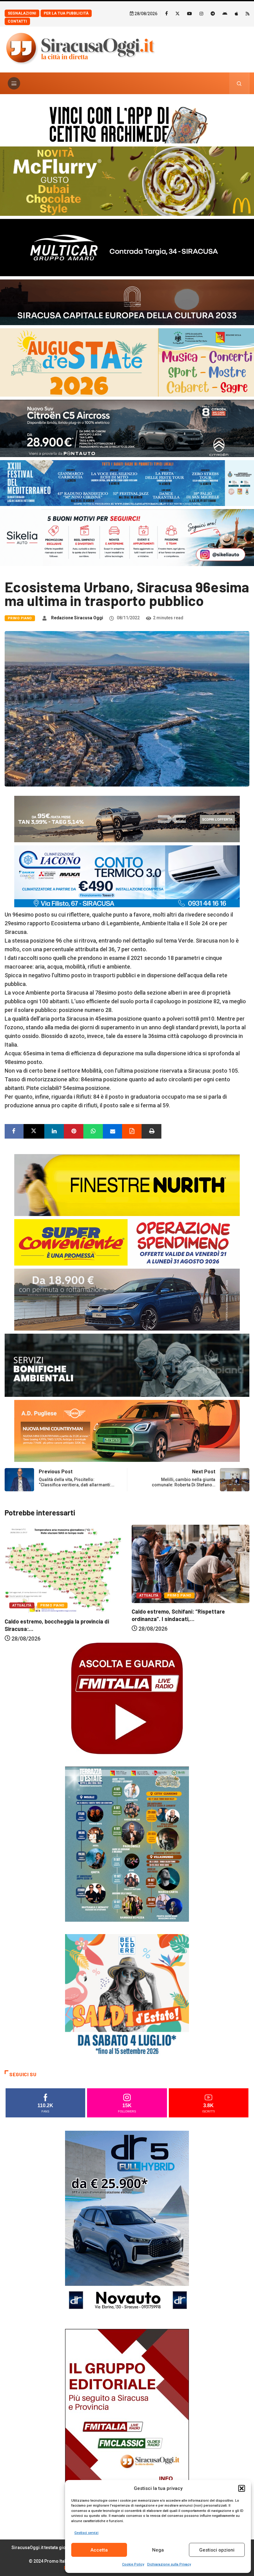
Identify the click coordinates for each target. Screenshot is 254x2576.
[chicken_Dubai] (127, 181)
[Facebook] (166, 13)
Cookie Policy (133, 2564)
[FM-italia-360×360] (127, 1698)
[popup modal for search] (239, 83)
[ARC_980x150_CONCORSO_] (127, 123)
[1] (127, 2421)
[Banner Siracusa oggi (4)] (127, 428)
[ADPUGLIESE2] (127, 1430)
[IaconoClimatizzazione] (127, 876)
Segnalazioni (22, 13)
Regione (180, 1606)
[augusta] (127, 362)
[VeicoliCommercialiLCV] (127, 247)
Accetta (99, 2550)
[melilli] (127, 1844)
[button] (242, 2488)
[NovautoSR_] (127, 2223)
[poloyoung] (127, 1299)
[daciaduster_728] (127, 819)
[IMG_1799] (127, 1242)
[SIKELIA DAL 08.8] (127, 537)
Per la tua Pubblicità (66, 13)
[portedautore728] (127, 1185)
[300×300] (127, 1996)
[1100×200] (127, 301)
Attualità (22, 1595)
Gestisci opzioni (217, 2550)
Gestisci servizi (86, 2533)
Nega (158, 2550)
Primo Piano (20, 618)
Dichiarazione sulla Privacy (169, 2564)
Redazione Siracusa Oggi (77, 618)
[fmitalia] (127, 483)
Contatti (17, 21)
